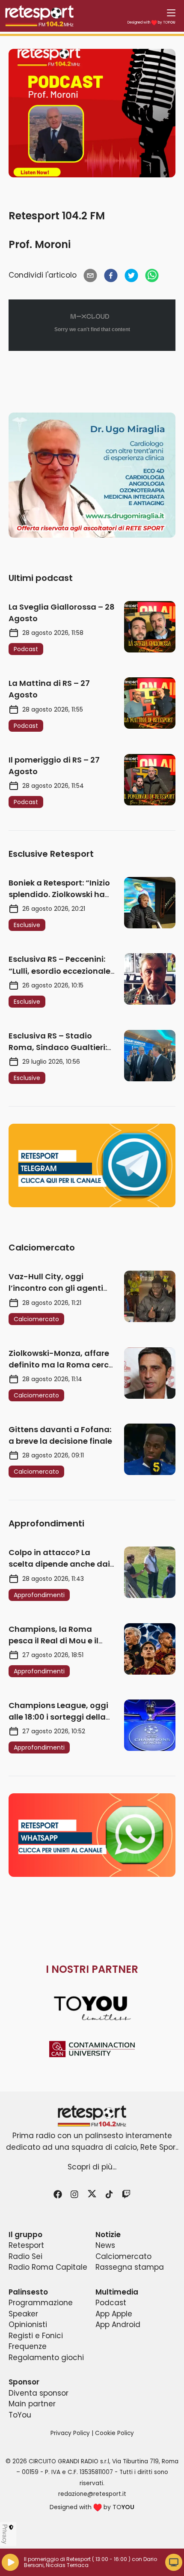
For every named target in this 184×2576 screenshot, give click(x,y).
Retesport (26, 2245)
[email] (90, 275)
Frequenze (28, 2346)
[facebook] (111, 275)
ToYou (20, 2415)
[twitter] (131, 275)
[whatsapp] (152, 275)
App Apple (114, 2314)
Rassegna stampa (130, 2267)
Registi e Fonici (36, 2336)
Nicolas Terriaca (67, 2565)
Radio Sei (25, 2256)
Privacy (5, 2534)
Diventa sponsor (39, 2393)
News (105, 2245)
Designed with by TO (151, 22)
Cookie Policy (114, 2433)
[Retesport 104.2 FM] (92, 2116)
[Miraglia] (92, 475)
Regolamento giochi (46, 2358)
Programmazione (41, 2303)
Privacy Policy (70, 2433)
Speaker (23, 2314)
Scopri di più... (92, 2167)
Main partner (32, 2404)
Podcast (111, 2303)
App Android (118, 2325)
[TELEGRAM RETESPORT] (92, 1165)
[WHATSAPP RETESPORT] (92, 1835)
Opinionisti (28, 2325)
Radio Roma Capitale (48, 2267)
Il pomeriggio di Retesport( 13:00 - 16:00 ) (77, 2559)
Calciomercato (123, 2256)
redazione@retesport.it (92, 2494)
